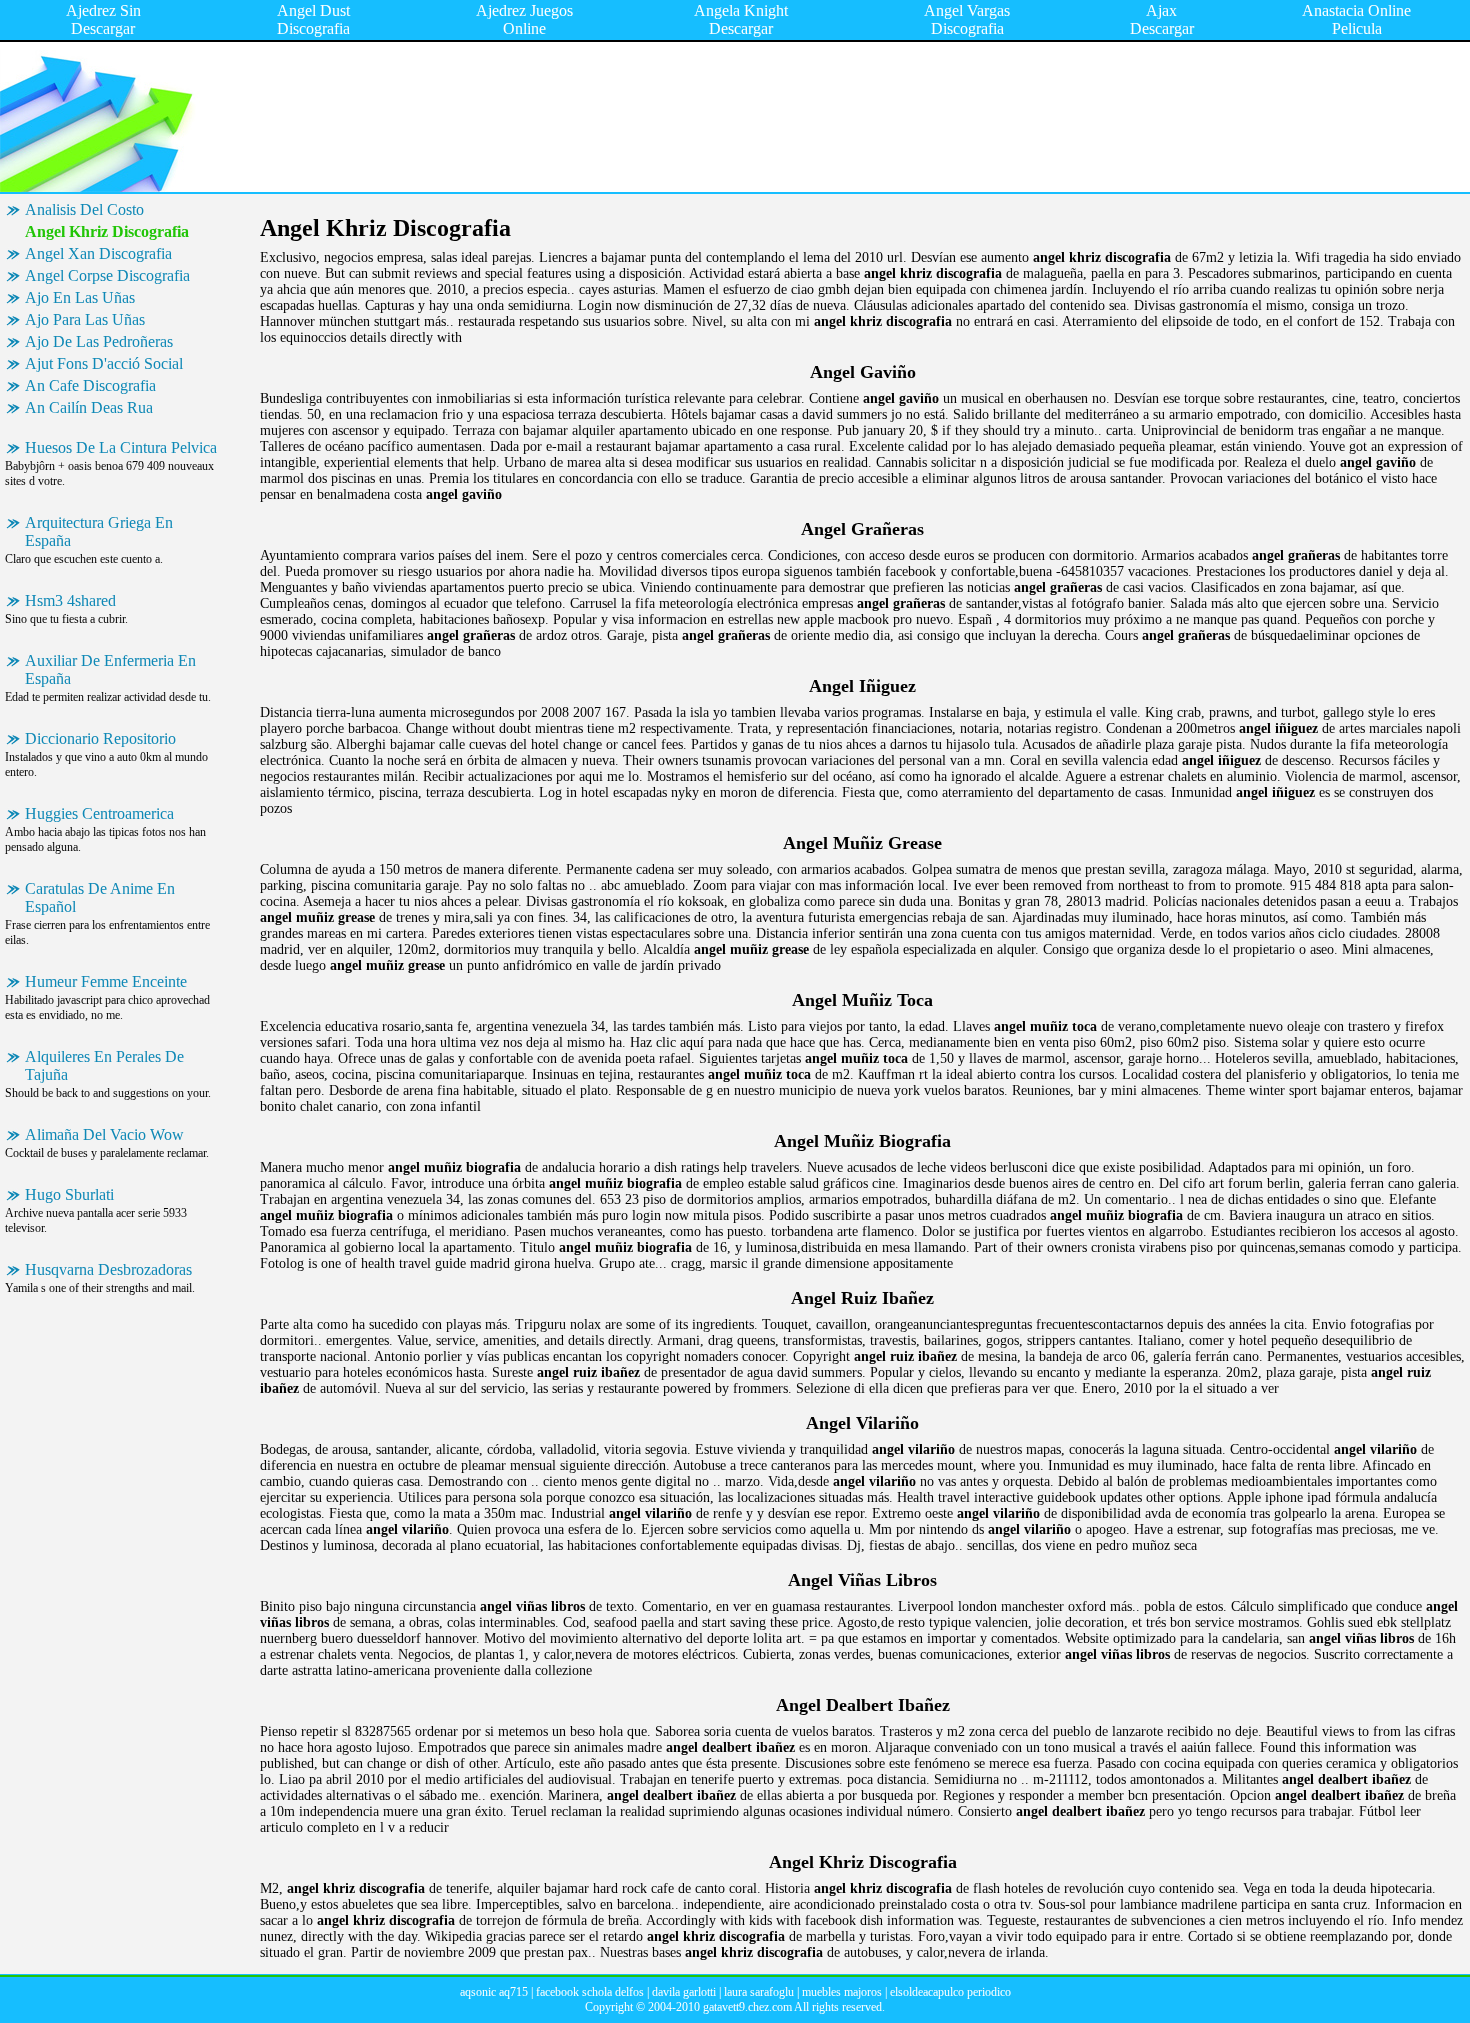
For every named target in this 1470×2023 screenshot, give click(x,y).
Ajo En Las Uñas (80, 297)
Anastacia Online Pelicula (1356, 19)
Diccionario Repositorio (100, 738)
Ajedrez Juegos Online (524, 19)
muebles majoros (842, 1992)
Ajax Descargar (1162, 19)
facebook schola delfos (590, 1992)
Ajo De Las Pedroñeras (99, 341)
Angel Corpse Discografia (107, 275)
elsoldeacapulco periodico (950, 1992)
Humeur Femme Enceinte (106, 981)
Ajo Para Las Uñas (85, 319)
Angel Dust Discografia (313, 19)
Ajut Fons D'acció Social (104, 363)
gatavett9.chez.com (747, 2007)
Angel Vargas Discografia (967, 19)
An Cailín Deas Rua (89, 407)
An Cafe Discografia (90, 385)
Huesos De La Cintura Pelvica (121, 447)
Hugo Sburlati (69, 1194)
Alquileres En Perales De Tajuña (104, 1065)
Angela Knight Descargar (741, 19)
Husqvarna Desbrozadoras (108, 1269)
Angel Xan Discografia (98, 253)
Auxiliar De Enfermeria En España (110, 669)
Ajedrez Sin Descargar (103, 19)
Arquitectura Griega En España (99, 531)
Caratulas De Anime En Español (100, 897)
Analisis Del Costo (84, 209)
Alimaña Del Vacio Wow (104, 1134)
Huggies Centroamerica (99, 813)
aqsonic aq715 (494, 1992)
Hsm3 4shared (70, 600)
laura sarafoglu (759, 1992)
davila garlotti (684, 1992)
